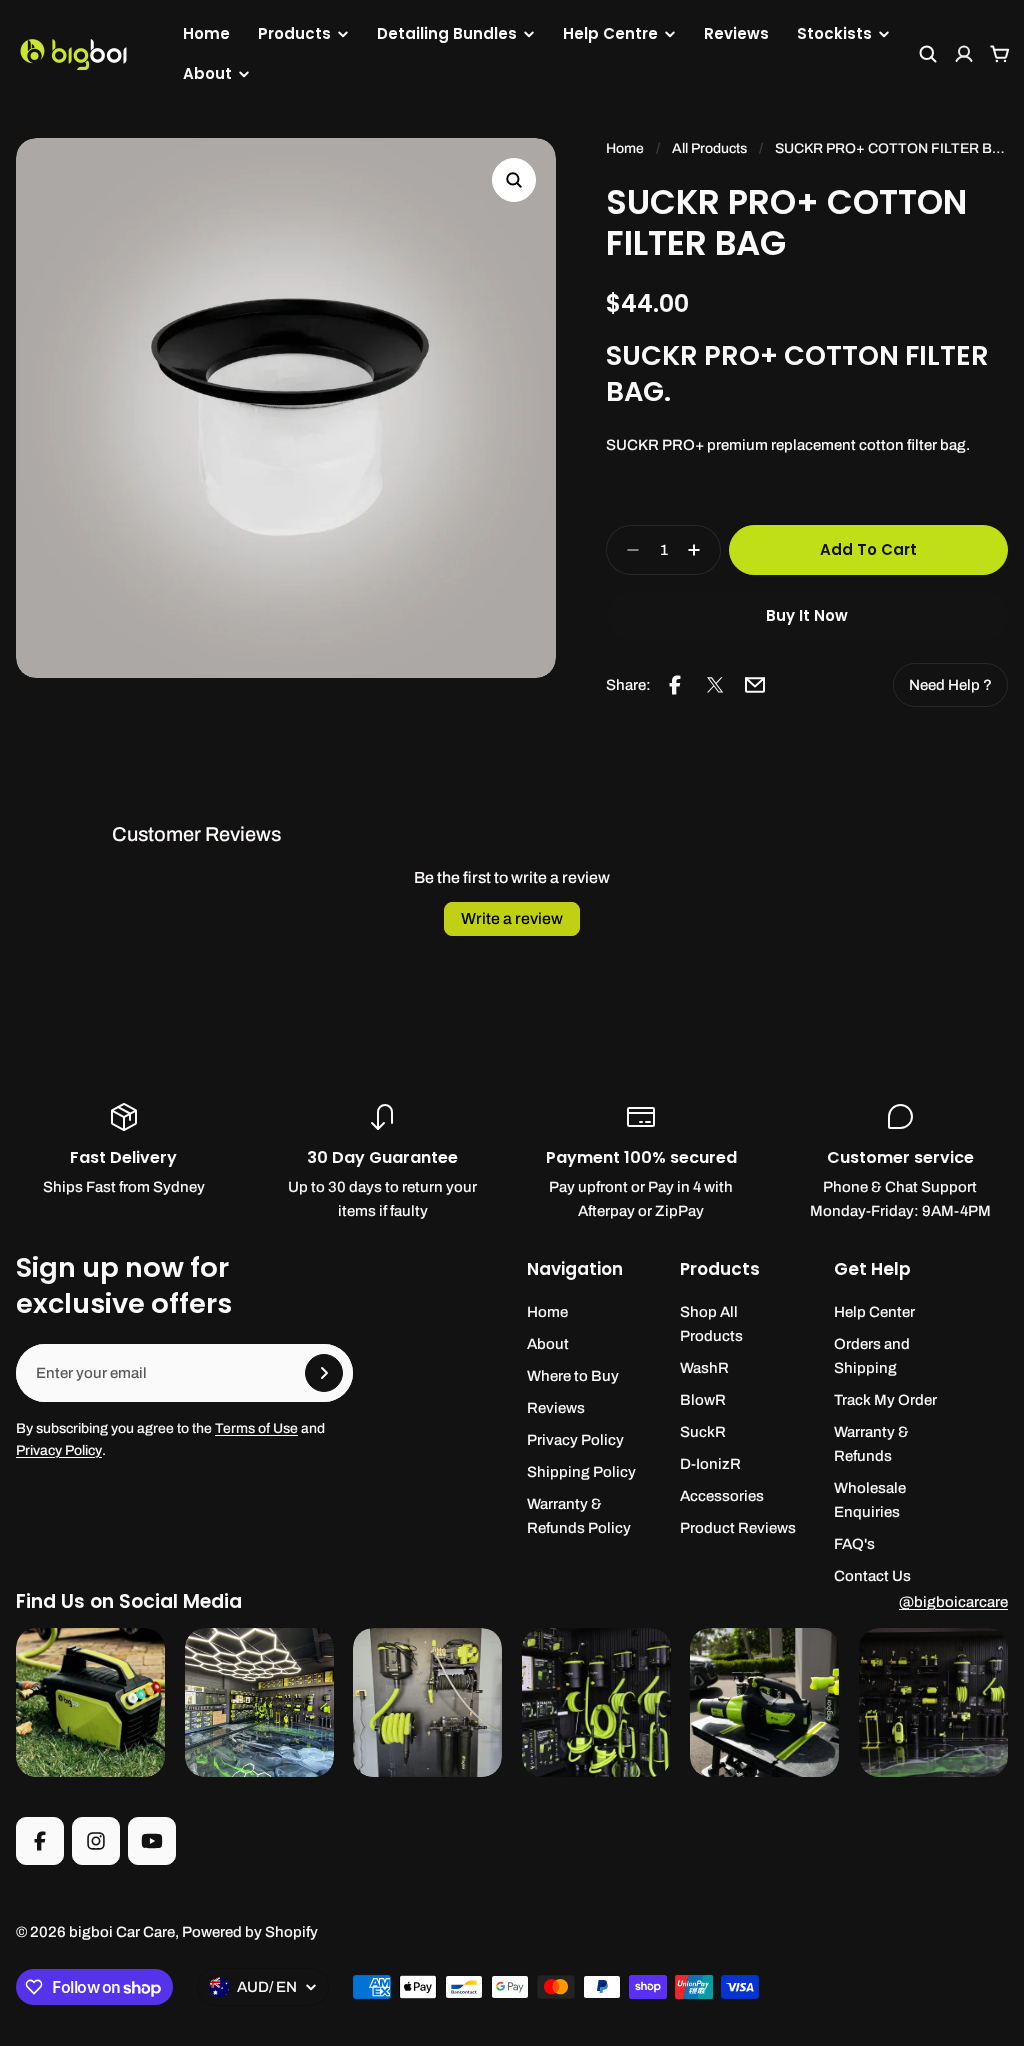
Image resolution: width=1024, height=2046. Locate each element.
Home (206, 33)
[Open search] (928, 54)
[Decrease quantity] (627, 550)
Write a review (512, 918)
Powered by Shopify (250, 1932)
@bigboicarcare (953, 1602)
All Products (709, 148)
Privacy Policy (59, 1450)
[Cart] (1000, 54)
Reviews (736, 33)
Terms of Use (256, 1428)
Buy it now (807, 615)
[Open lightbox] (514, 180)
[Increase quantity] (700, 550)
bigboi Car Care (122, 1932)
